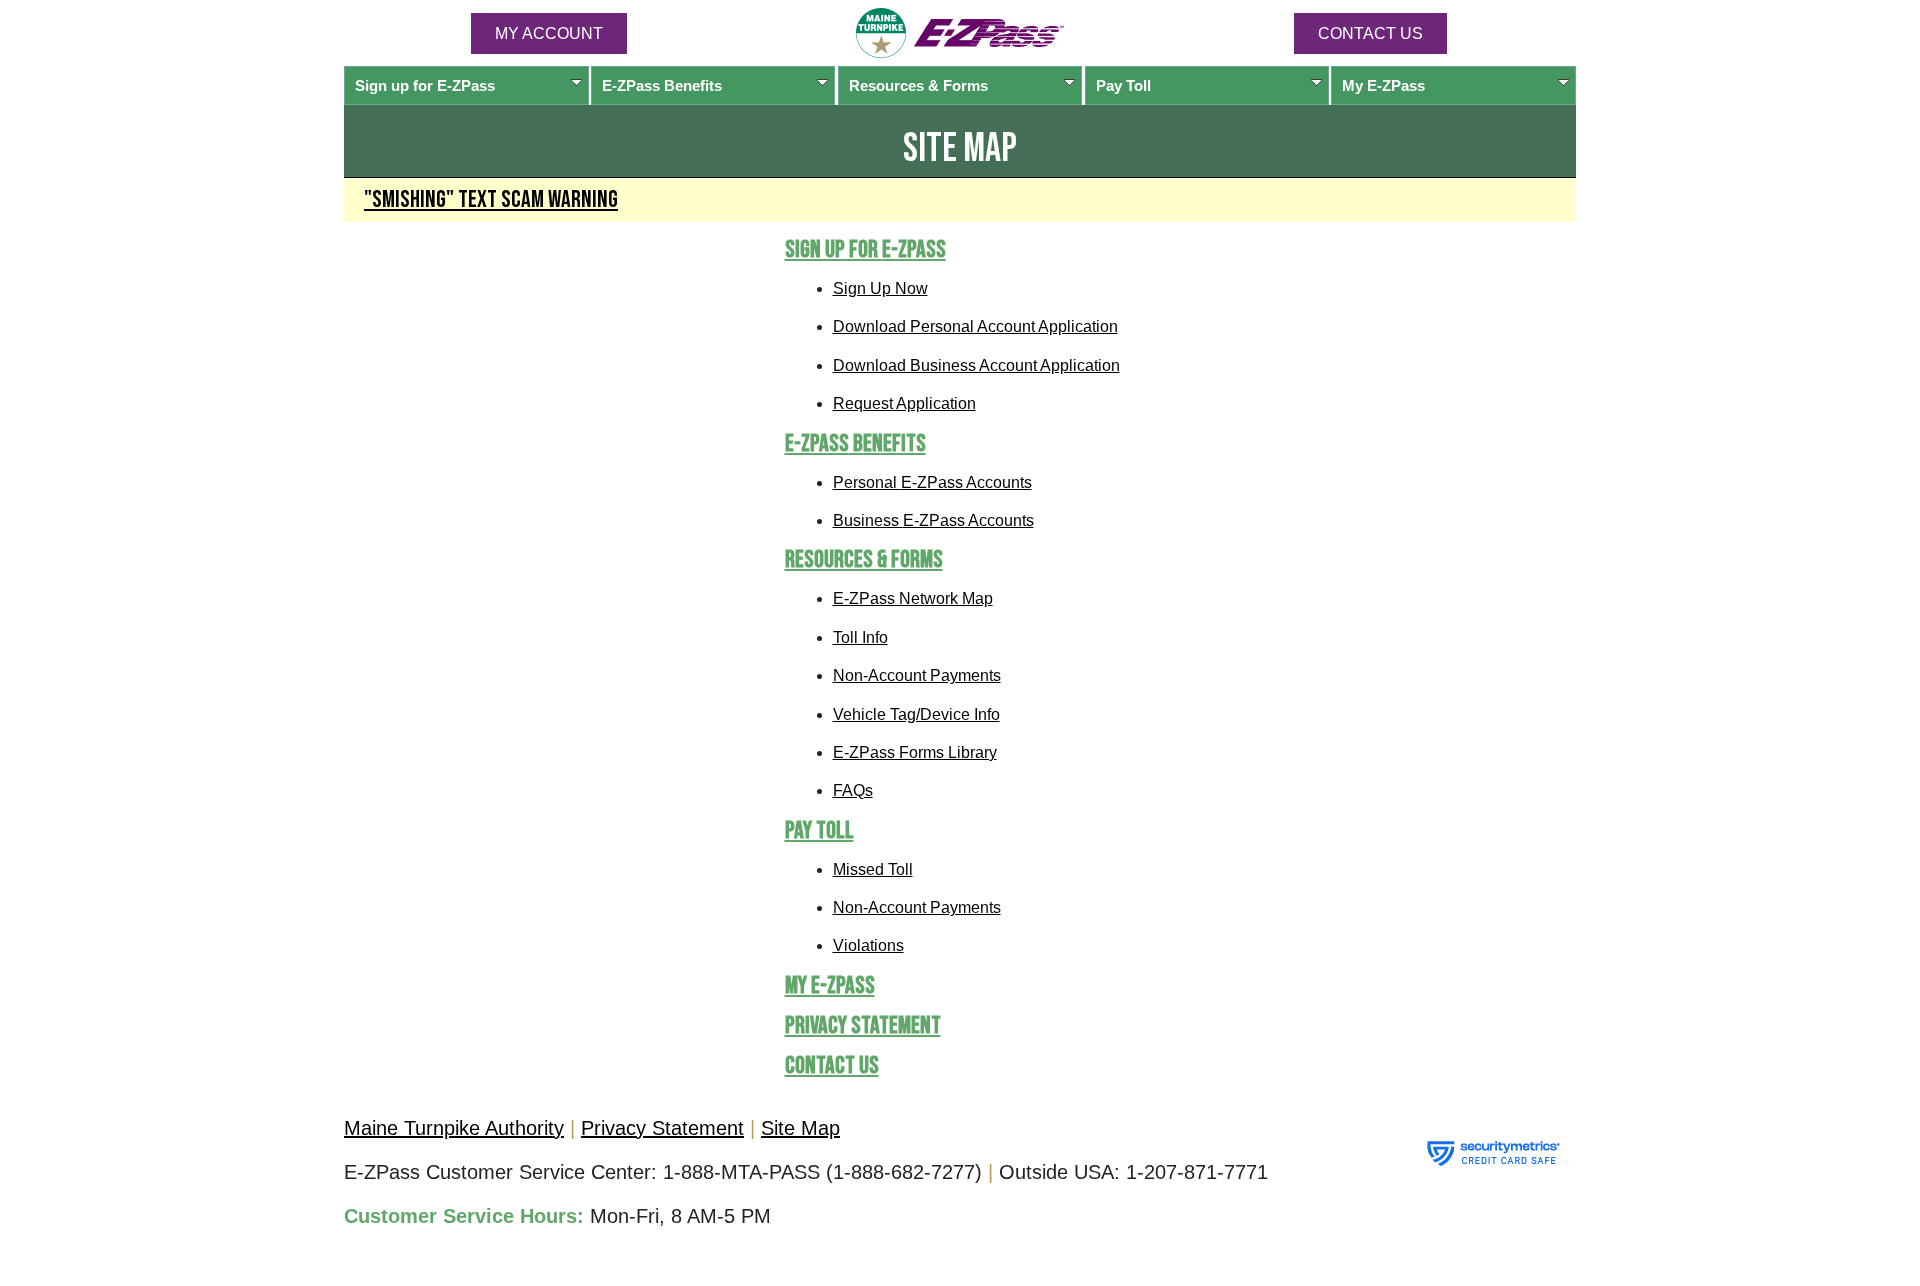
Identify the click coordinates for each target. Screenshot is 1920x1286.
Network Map (913, 598)
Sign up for (425, 85)
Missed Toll (873, 869)
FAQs (853, 790)
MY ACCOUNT (549, 33)
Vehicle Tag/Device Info (916, 714)
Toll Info (860, 637)
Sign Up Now (880, 288)
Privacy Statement (863, 1025)
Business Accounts (933, 520)
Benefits (662, 85)
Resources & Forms (918, 85)
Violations (868, 945)
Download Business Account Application (976, 365)
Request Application (904, 403)
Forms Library (915, 752)
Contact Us (1370, 33)
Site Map (800, 1128)
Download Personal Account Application (975, 326)
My (1383, 85)
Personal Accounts (932, 482)
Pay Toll (1123, 85)
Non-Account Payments (917, 675)
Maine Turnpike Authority (454, 1128)
